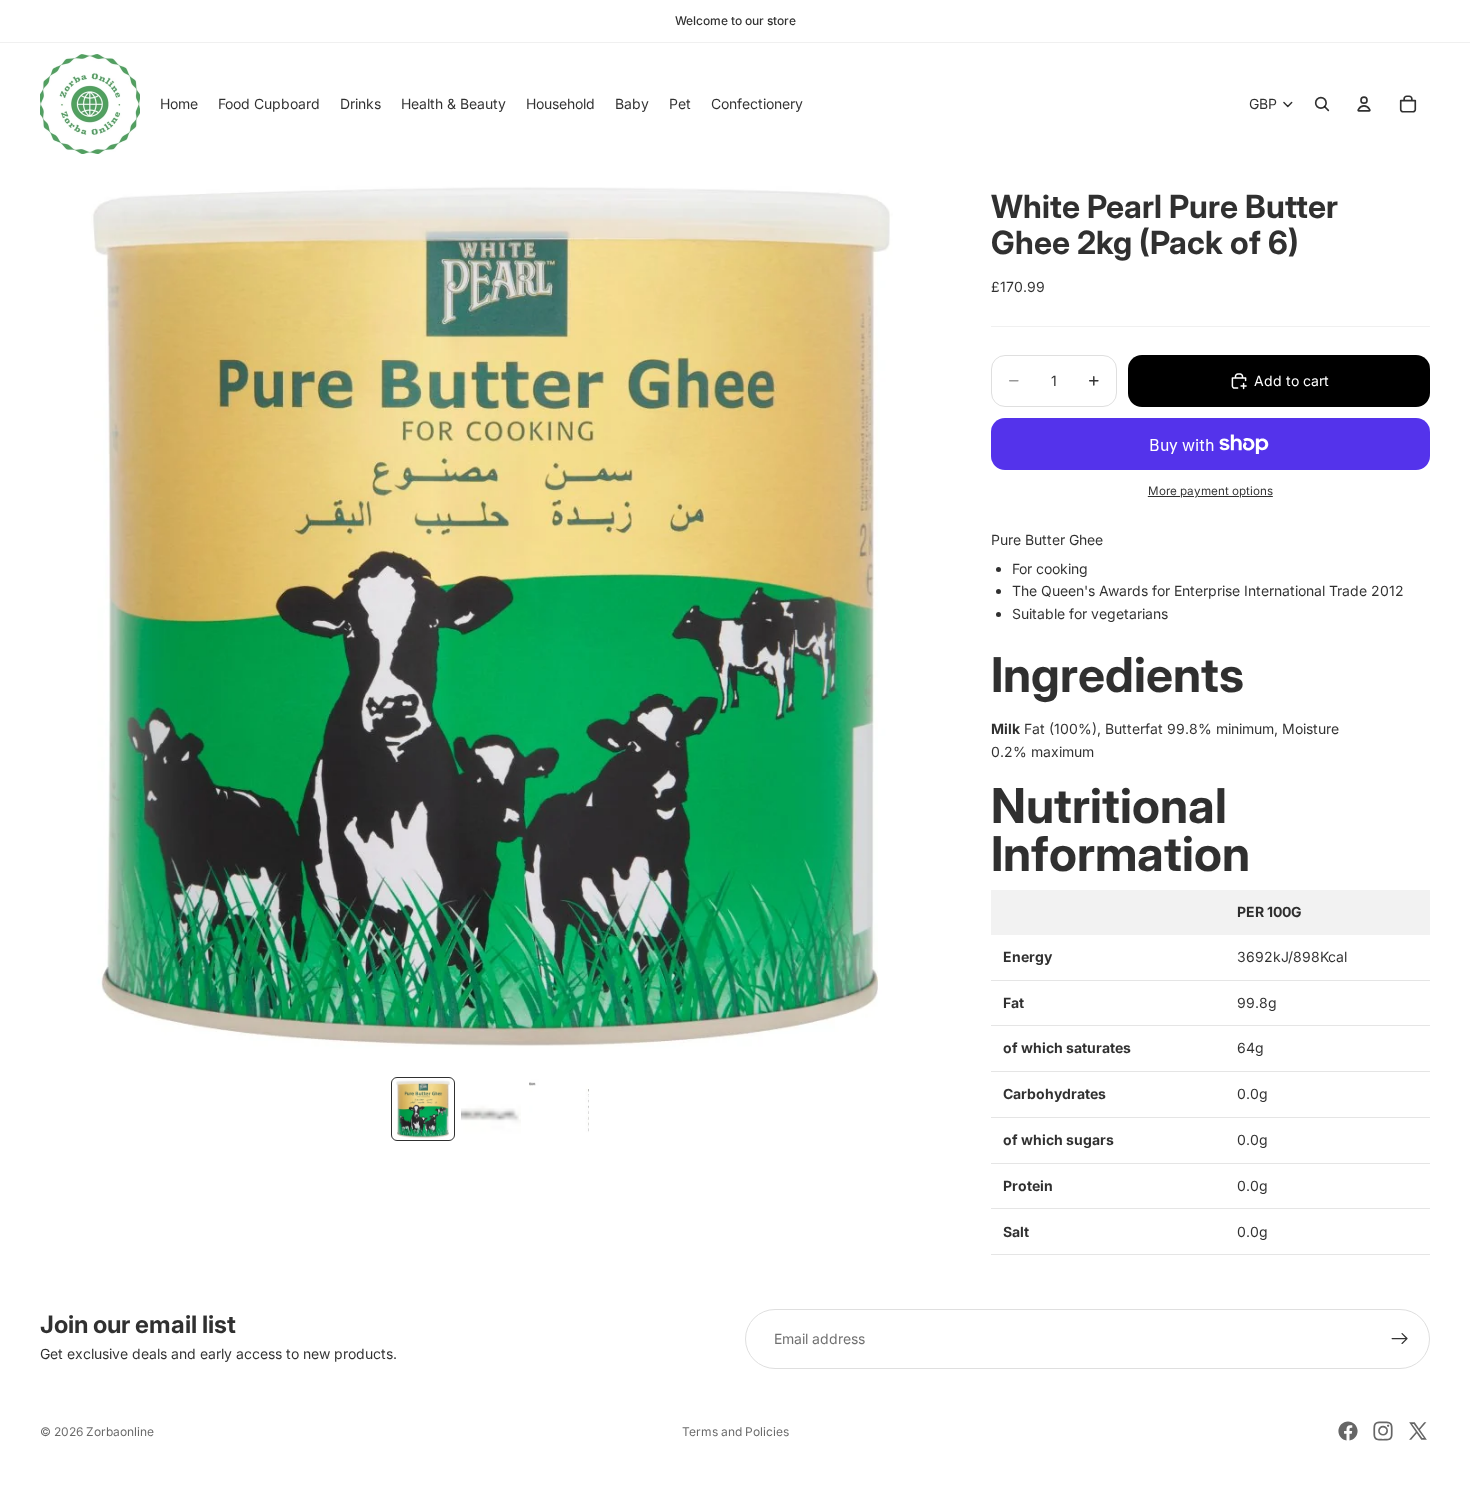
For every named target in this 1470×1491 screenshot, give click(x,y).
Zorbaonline (120, 1431)
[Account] (1364, 104)
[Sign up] (1400, 1339)
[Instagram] (1383, 1431)
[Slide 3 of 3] (559, 1109)
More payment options (1210, 491)
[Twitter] (1418, 1431)
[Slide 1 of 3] (423, 1109)
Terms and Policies (735, 1431)
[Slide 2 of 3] (491, 1109)
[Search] (1322, 104)
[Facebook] (1348, 1431)
